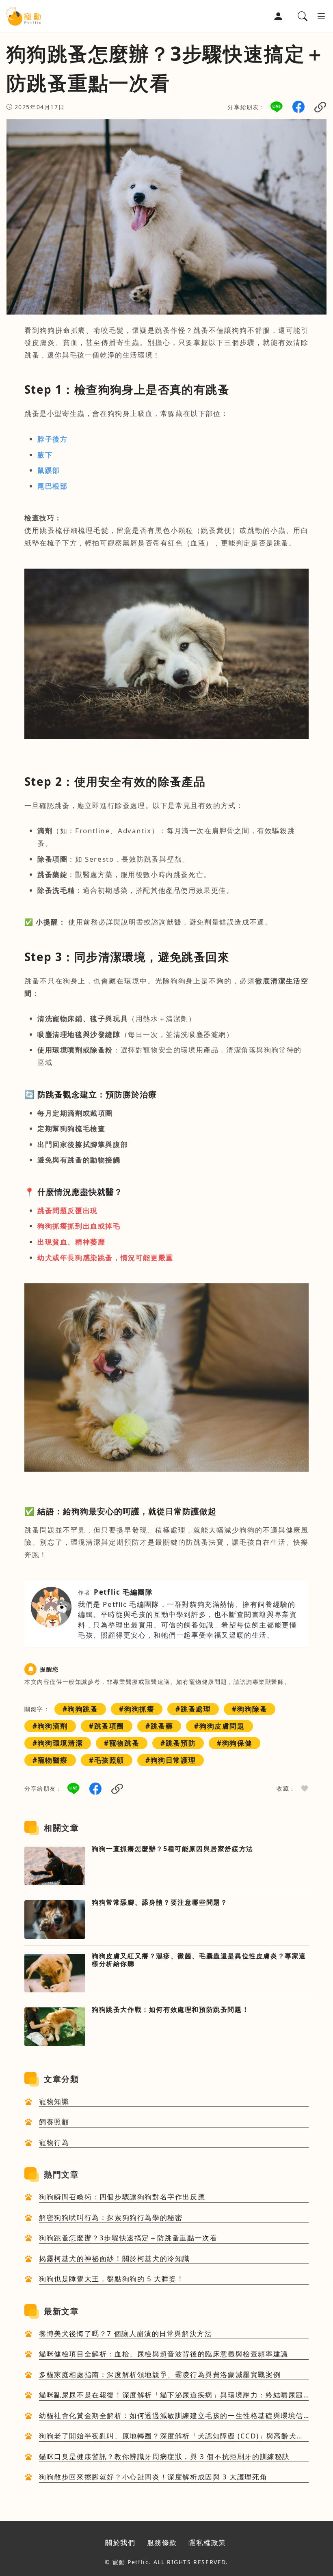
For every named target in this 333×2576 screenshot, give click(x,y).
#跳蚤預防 (178, 1743)
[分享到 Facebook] (298, 106)
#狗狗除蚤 (250, 1709)
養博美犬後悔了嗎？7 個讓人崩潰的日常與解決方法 (125, 2333)
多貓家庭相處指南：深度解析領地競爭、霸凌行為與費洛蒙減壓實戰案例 (160, 2374)
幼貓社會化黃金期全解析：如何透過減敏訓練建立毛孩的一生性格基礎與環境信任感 (171, 2416)
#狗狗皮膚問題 (219, 1726)
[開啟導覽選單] (321, 16)
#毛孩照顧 (107, 1760)
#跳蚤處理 (193, 1709)
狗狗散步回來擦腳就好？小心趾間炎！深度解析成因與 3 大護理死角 (153, 2477)
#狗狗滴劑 (50, 1726)
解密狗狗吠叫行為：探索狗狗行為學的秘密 (111, 2217)
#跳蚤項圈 (107, 1726)
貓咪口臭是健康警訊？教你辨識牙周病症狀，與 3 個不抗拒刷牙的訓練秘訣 (164, 2456)
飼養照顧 (54, 2122)
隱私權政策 (207, 2543)
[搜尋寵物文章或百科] (303, 16)
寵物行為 (54, 2142)
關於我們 (120, 2543)
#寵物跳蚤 (122, 1743)
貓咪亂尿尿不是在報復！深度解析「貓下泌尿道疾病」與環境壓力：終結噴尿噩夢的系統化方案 (171, 2395)
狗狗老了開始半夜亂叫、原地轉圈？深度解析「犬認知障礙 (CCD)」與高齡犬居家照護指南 (172, 2436)
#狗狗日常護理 (171, 1760)
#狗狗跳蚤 (80, 1709)
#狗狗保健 (235, 1743)
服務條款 (162, 2543)
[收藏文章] (305, 1789)
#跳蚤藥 (159, 1726)
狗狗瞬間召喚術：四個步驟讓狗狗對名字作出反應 (122, 2197)
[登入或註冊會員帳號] (278, 16)
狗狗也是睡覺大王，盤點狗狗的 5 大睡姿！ (112, 2279)
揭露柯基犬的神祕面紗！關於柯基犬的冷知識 (115, 2258)
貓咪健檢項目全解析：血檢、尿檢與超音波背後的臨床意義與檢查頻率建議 (164, 2354)
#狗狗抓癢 (137, 1709)
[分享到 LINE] (277, 106)
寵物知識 (54, 2101)
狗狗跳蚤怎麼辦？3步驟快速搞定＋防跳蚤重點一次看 (128, 2238)
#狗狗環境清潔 (58, 1743)
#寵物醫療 (50, 1760)
